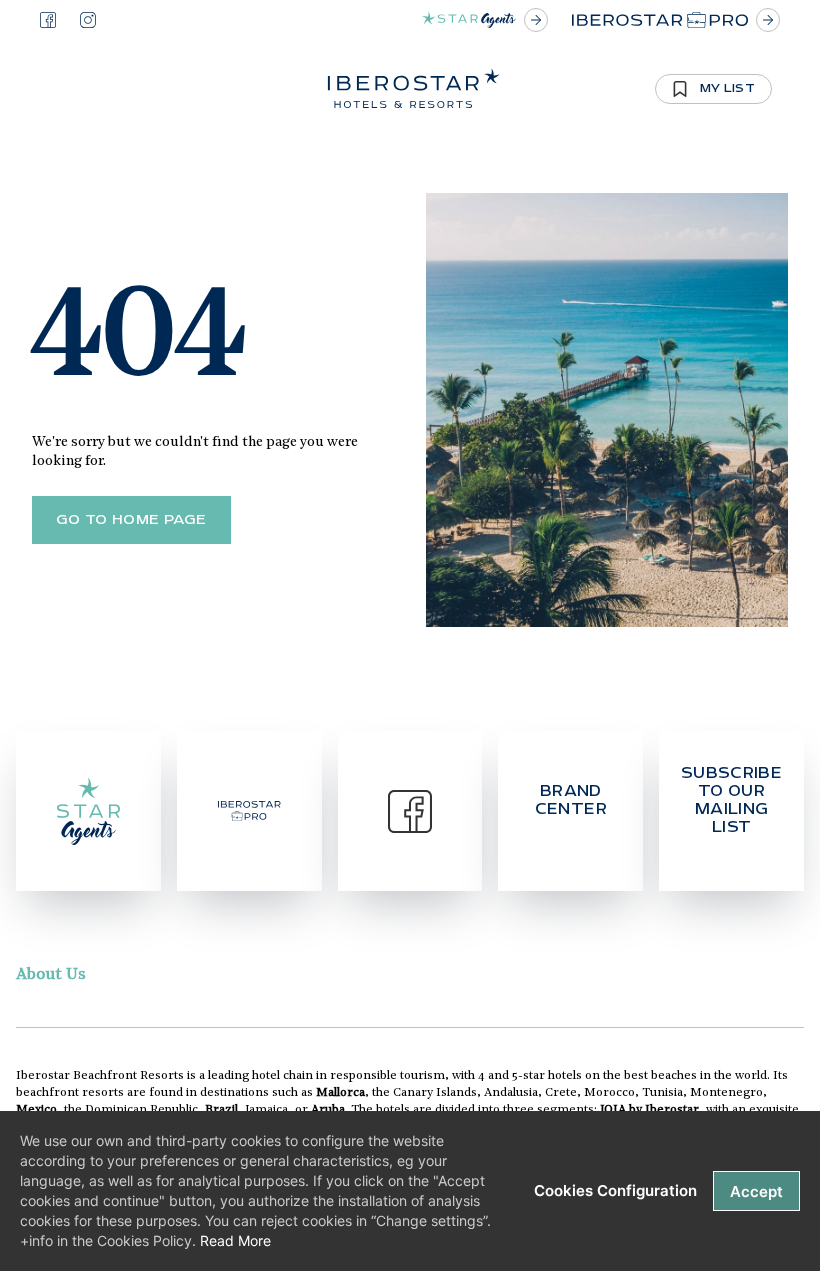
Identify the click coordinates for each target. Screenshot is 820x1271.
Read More (235, 1240)
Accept (756, 1191)
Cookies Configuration (615, 1190)
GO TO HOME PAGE (131, 520)
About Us (51, 975)
